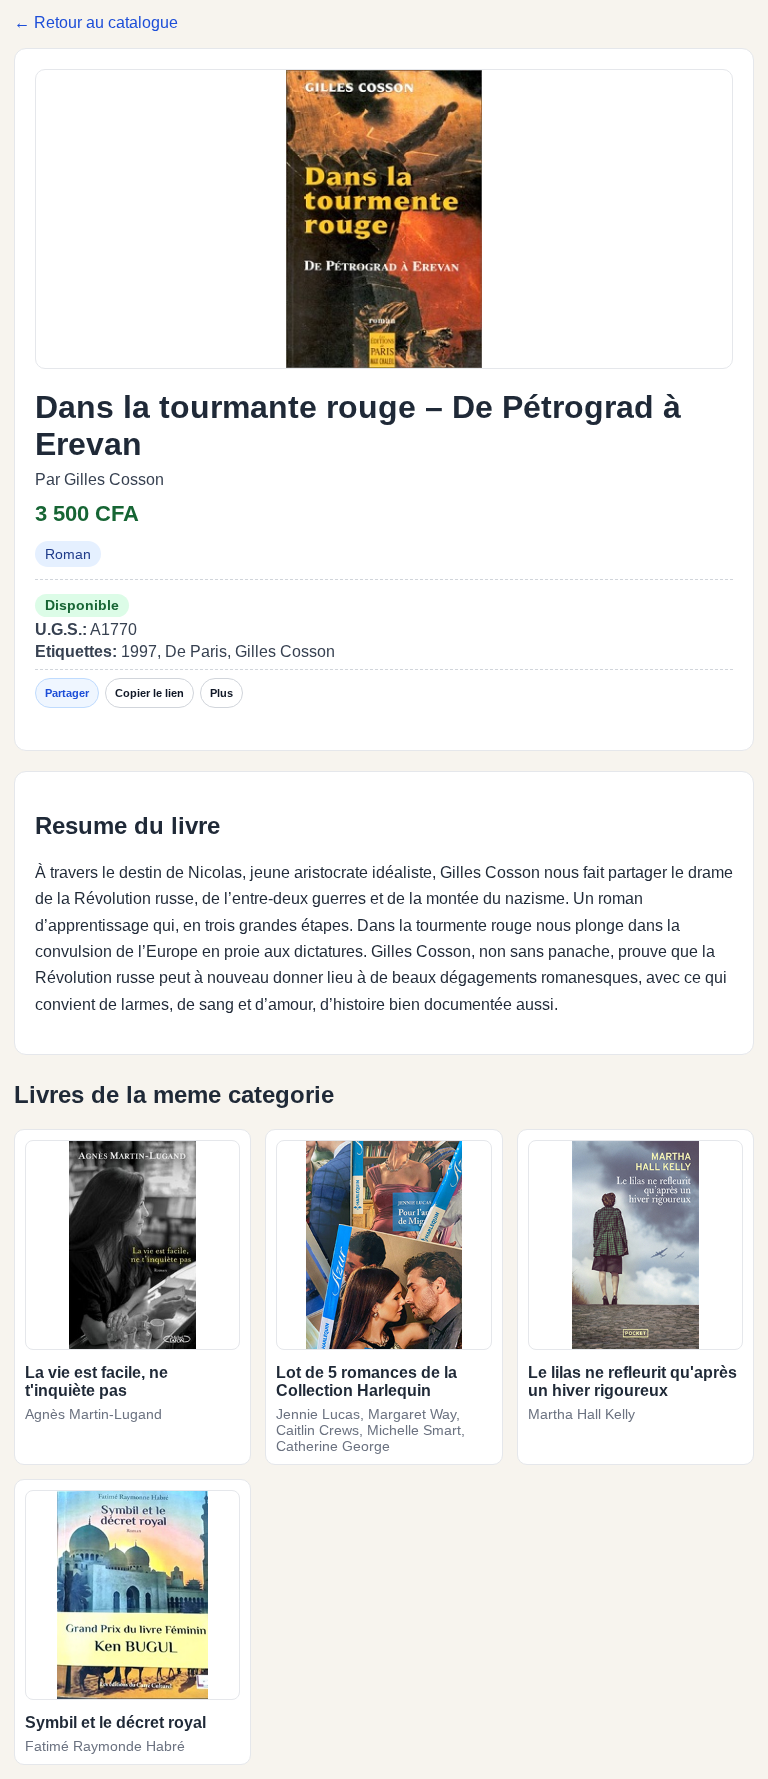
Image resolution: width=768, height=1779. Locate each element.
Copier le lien (149, 693)
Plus (221, 693)
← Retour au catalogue (96, 22)
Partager (67, 693)
